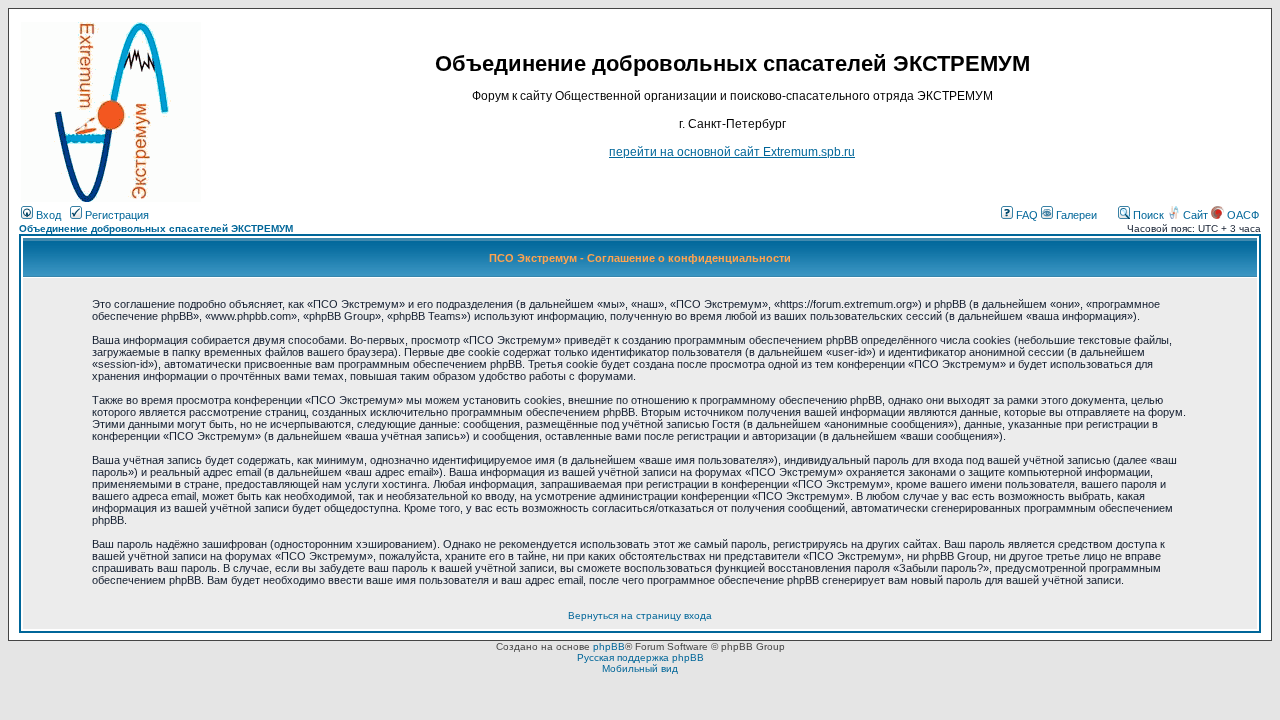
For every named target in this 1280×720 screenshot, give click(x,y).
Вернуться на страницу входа (640, 615)
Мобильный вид (640, 668)
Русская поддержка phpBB (640, 657)
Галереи (1075, 215)
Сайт (1195, 215)
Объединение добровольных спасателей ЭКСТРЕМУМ (156, 228)
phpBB (609, 646)
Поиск (1147, 215)
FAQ (1025, 215)
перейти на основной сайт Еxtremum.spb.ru (732, 152)
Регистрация (115, 215)
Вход (47, 215)
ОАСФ (1241, 215)
